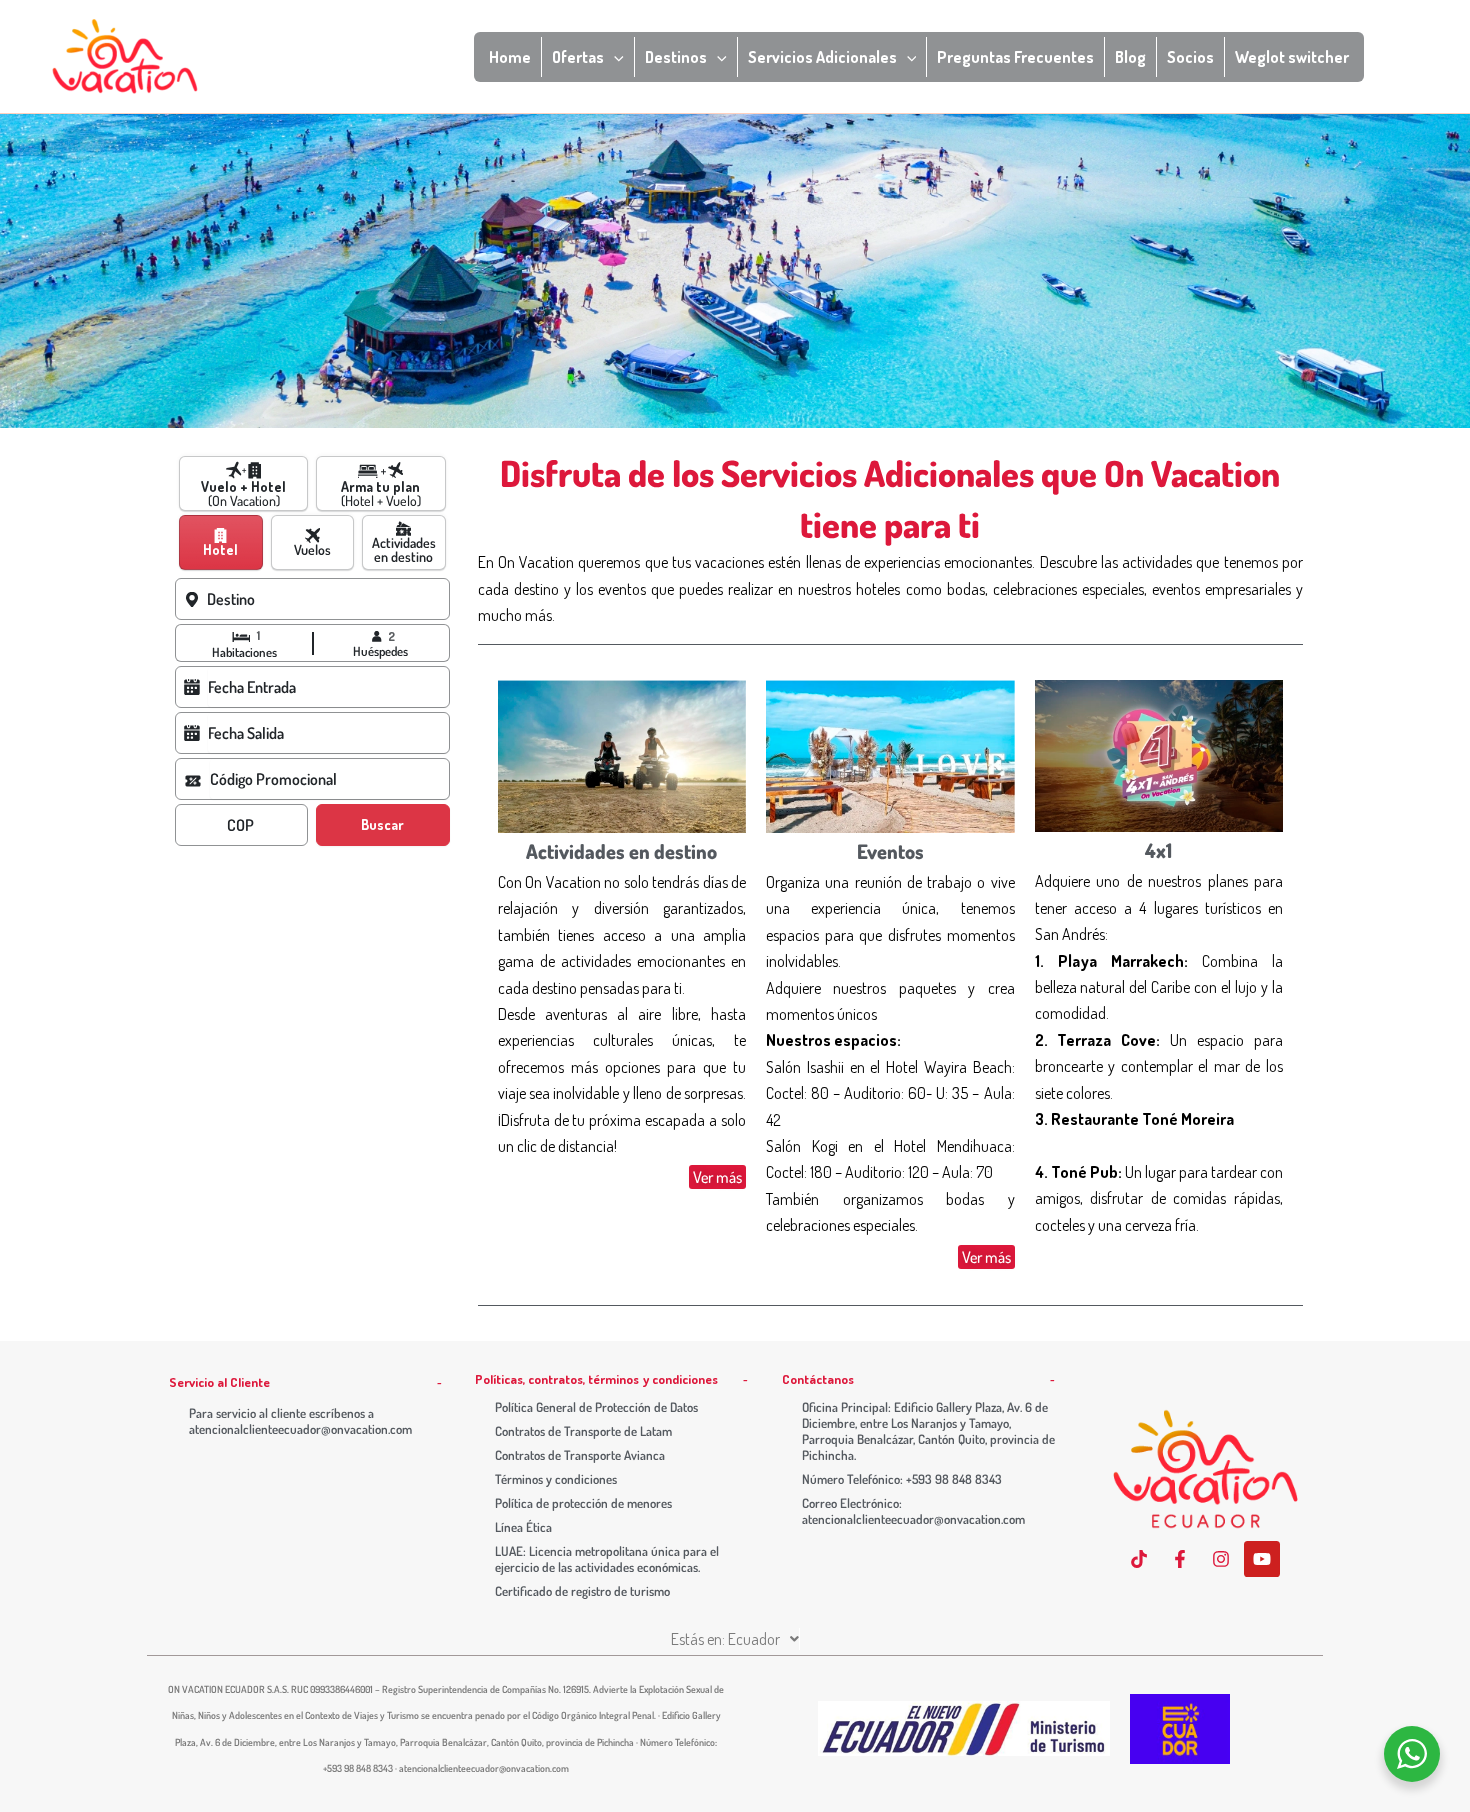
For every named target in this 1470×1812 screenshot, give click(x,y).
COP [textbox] (240, 825)
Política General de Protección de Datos (596, 1407)
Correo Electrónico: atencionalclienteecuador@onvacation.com (913, 1511)
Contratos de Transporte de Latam (583, 1431)
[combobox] (328, 599)
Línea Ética (523, 1527)
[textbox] (325, 599)
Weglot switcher (1292, 57)
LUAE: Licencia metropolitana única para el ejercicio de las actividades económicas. (607, 1559)
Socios (1190, 57)
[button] (614, 57)
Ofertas (578, 57)
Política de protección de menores (583, 1503)
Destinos (676, 57)
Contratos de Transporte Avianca (580, 1455)
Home (510, 57)
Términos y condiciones (556, 1479)
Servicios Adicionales (822, 57)
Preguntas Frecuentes (1015, 57)
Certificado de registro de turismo (582, 1591)
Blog (1130, 57)
